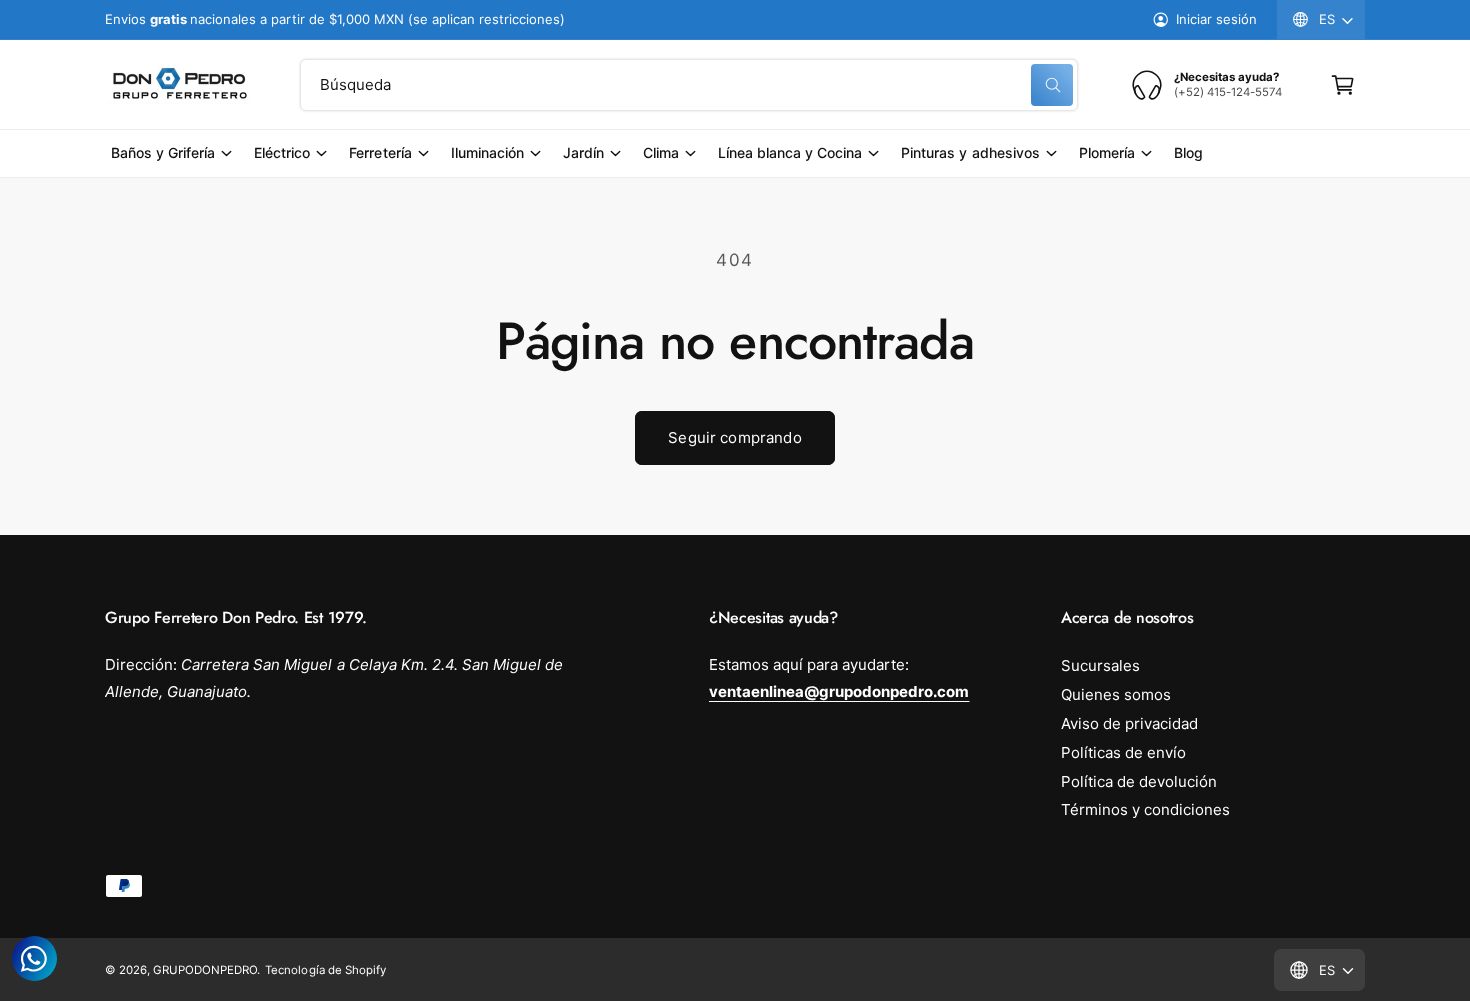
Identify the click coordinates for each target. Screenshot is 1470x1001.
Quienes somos (1116, 694)
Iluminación (487, 152)
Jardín (583, 152)
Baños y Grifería (163, 152)
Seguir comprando (734, 437)
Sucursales (1100, 665)
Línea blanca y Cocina (790, 152)
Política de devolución (1139, 781)
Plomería (1107, 152)
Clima (661, 152)
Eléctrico (282, 152)
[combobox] (689, 85)
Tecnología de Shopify (325, 970)
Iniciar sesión (1216, 19)
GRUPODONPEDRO (205, 970)
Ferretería (380, 152)
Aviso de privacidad (1129, 723)
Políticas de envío (1123, 752)
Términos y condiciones (1145, 809)
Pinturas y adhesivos (970, 152)
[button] (1343, 85)
